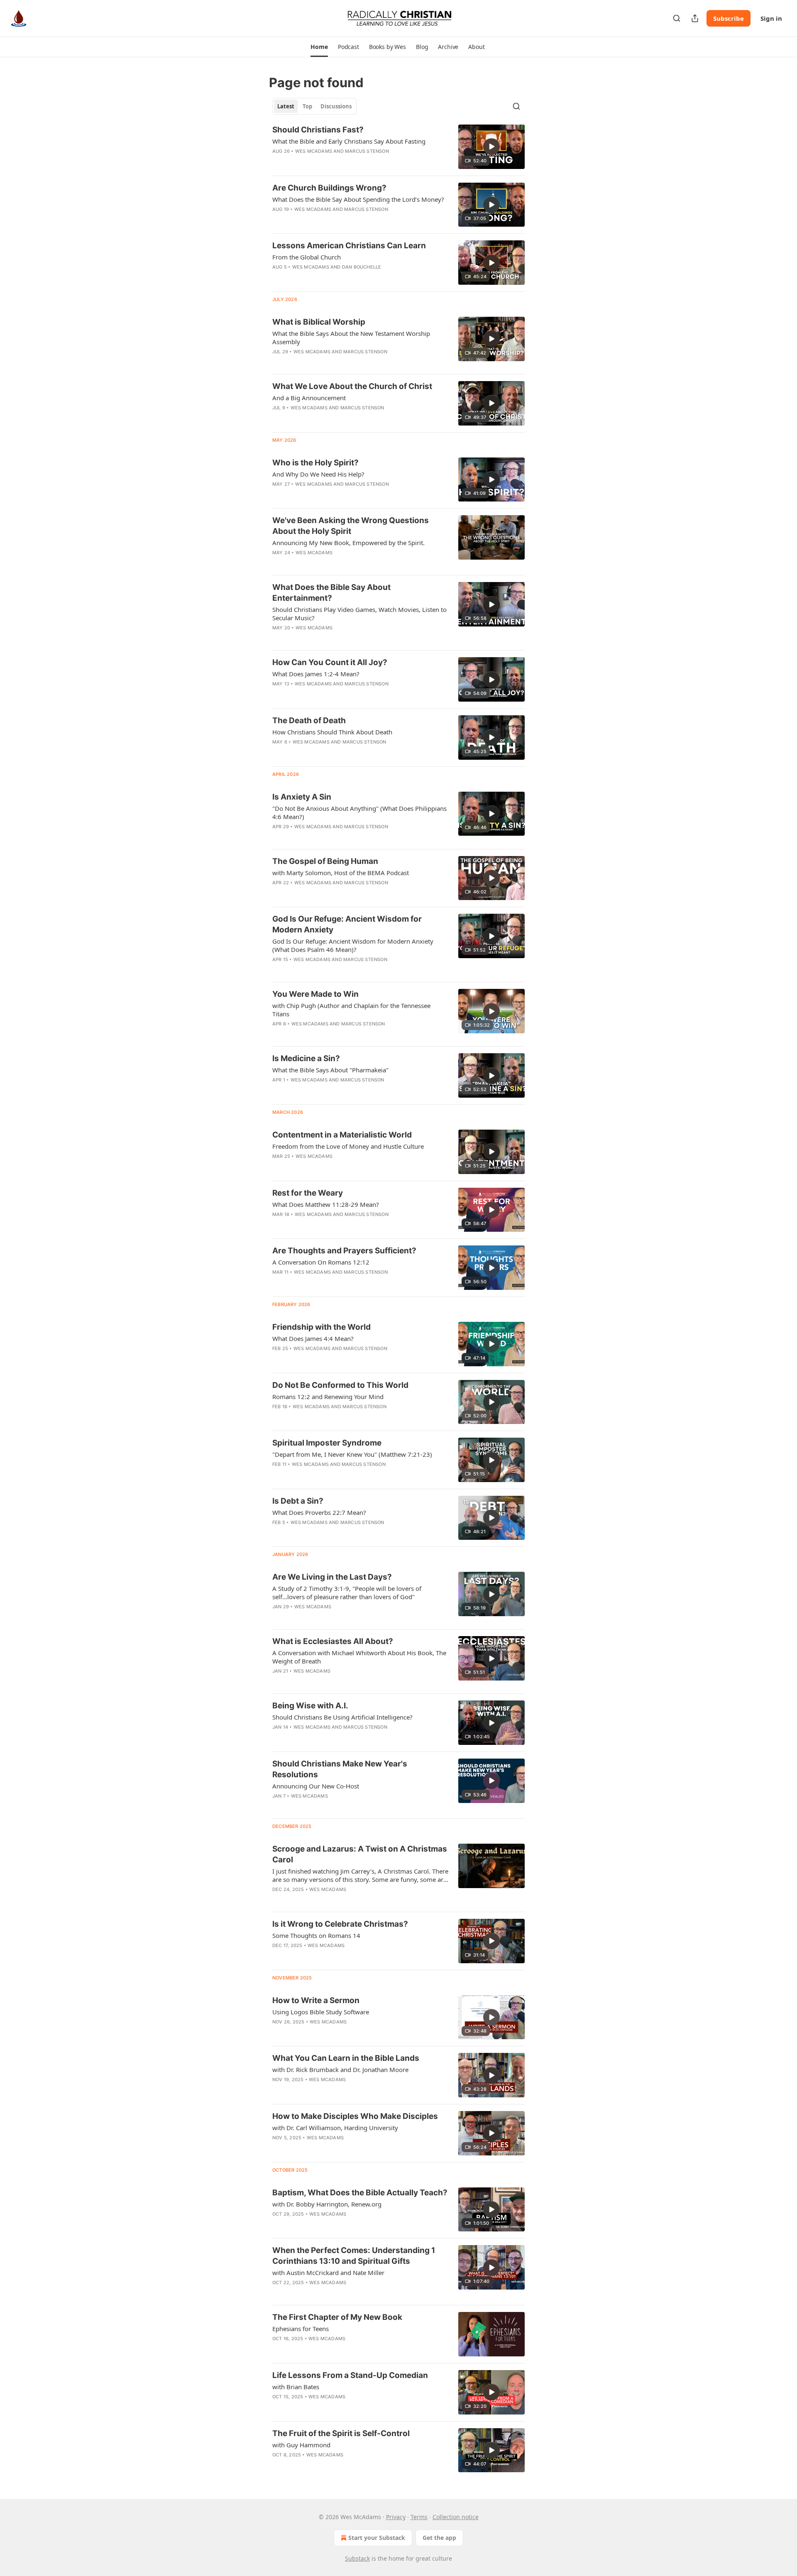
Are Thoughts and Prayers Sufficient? (344, 1251)
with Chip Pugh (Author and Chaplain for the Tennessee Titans (351, 1010)
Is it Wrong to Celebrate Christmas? (340, 1924)
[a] (491, 147)
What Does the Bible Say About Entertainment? (331, 593)
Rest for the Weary (308, 1193)
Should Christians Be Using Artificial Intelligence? (342, 1717)
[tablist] (314, 106)
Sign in (771, 18)
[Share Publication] (695, 18)
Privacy (396, 2517)
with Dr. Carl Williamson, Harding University (335, 2128)
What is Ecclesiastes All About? (333, 1641)
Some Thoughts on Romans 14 (316, 1935)
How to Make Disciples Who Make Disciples (355, 2116)
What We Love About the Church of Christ (352, 386)
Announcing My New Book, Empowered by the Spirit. (348, 543)
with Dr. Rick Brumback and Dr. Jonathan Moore (340, 2070)
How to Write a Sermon (316, 2000)
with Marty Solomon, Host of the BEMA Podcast (341, 873)
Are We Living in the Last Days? (332, 1577)
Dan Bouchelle (362, 267)
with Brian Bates (296, 2387)
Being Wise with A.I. (310, 1706)
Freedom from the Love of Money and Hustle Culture (348, 1146)
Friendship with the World (321, 1327)
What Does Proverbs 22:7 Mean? (319, 1512)
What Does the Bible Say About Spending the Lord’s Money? (358, 199)
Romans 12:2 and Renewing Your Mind (328, 1397)
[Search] (677, 18)
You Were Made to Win (315, 994)
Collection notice (456, 2517)
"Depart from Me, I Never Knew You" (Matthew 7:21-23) (352, 1454)
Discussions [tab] (336, 106)
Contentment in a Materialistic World (342, 1135)
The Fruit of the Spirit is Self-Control (341, 2433)
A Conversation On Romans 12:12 (321, 1262)
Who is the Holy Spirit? (315, 463)
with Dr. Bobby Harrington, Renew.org (327, 2204)
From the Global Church (307, 257)
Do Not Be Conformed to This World (340, 1385)
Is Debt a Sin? (298, 1501)
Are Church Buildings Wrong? (329, 188)
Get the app (439, 2538)
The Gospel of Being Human (325, 861)
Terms (419, 2517)
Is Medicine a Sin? (306, 1058)
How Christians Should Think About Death (332, 732)
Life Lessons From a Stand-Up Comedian (350, 2375)
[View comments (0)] (337, 1807)
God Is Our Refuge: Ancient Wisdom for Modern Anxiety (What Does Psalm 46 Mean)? (353, 945)
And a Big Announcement (309, 398)
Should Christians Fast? (318, 130)
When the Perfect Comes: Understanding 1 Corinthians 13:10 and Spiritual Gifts (354, 2256)
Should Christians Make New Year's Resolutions (340, 1769)
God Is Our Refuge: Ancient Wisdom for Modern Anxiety (347, 924)
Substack (357, 2558)
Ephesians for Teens (301, 2329)
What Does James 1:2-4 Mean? (316, 674)
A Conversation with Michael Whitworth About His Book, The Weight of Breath (359, 1657)
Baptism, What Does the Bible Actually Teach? (360, 2193)
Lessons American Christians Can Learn (349, 246)
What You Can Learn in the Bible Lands (346, 2058)
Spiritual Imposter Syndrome (327, 1443)
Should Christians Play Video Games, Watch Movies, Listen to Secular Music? (359, 614)
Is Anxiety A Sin (302, 797)
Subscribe (729, 18)
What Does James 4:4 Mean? (313, 1338)
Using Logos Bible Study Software (321, 2012)
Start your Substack (377, 2538)
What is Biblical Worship (319, 322)
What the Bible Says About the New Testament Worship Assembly (351, 338)
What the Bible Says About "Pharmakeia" (330, 1070)
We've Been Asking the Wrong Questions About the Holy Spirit (351, 526)
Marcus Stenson (367, 151)
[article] (398, 147)
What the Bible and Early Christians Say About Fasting (349, 141)
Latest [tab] (286, 106)
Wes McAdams (314, 151)
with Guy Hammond (301, 2445)
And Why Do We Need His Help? (318, 474)
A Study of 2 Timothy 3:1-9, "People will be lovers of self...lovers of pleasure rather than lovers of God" (347, 1593)
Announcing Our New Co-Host (316, 1786)
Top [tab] (307, 106)
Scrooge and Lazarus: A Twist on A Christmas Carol (360, 1854)
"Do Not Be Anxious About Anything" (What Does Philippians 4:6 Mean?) (359, 812)
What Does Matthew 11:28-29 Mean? (326, 1204)
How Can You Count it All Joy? (330, 662)
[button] (319, 47)
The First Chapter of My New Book (337, 2317)
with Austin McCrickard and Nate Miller (328, 2273)
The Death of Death (309, 720)
